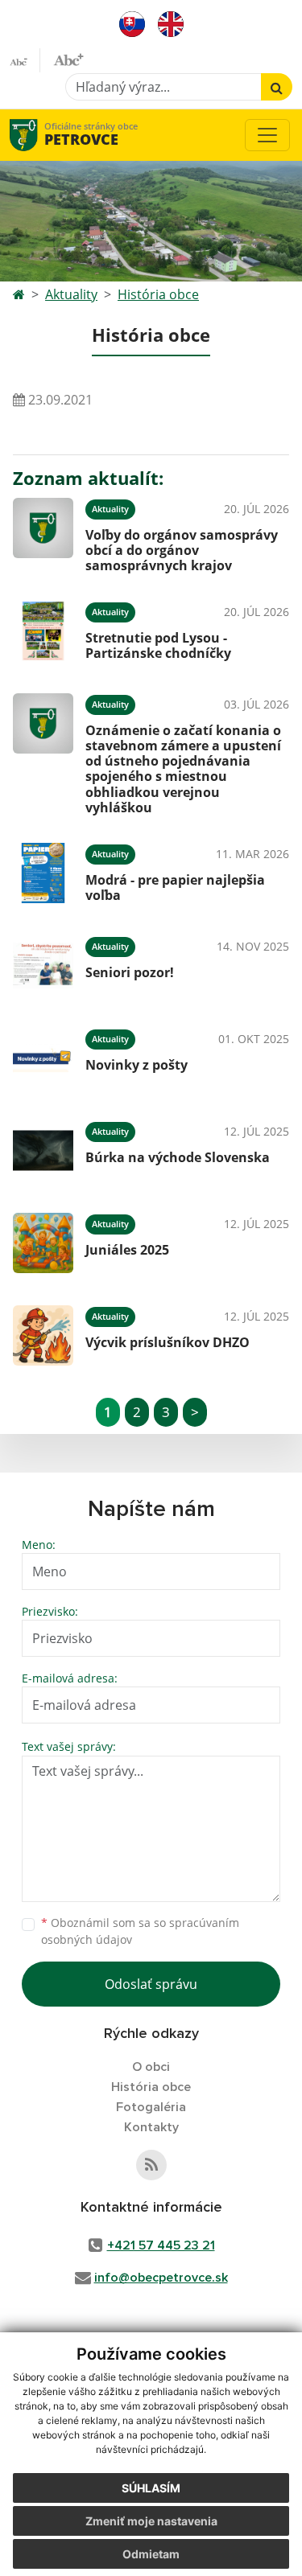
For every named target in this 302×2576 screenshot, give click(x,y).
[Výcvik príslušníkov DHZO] (43, 1335)
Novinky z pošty (137, 1065)
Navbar (39, 135)
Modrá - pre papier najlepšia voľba (175, 887)
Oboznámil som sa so (140, 1931)
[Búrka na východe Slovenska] (43, 1150)
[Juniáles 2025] (43, 1243)
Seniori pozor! (130, 972)
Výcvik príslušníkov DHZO (168, 1342)
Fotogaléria (151, 2107)
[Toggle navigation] (267, 135)
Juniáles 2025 (127, 1250)
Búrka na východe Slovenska (178, 1157)
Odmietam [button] (151, 2554)
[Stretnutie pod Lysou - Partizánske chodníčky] (43, 631)
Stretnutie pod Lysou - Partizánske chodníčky (158, 645)
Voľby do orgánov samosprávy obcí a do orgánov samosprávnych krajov (182, 550)
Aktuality (71, 294)
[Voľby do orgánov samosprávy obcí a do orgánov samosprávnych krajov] (43, 533)
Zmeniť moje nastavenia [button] (151, 2521)
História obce (158, 294)
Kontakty (151, 2127)
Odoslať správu (151, 1984)
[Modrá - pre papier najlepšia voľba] (43, 873)
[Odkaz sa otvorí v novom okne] (151, 2165)
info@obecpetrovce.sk (161, 2278)
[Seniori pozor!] (43, 965)
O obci (151, 2067)
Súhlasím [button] (151, 2488)
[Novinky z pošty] (43, 1058)
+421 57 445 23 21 (161, 2245)
